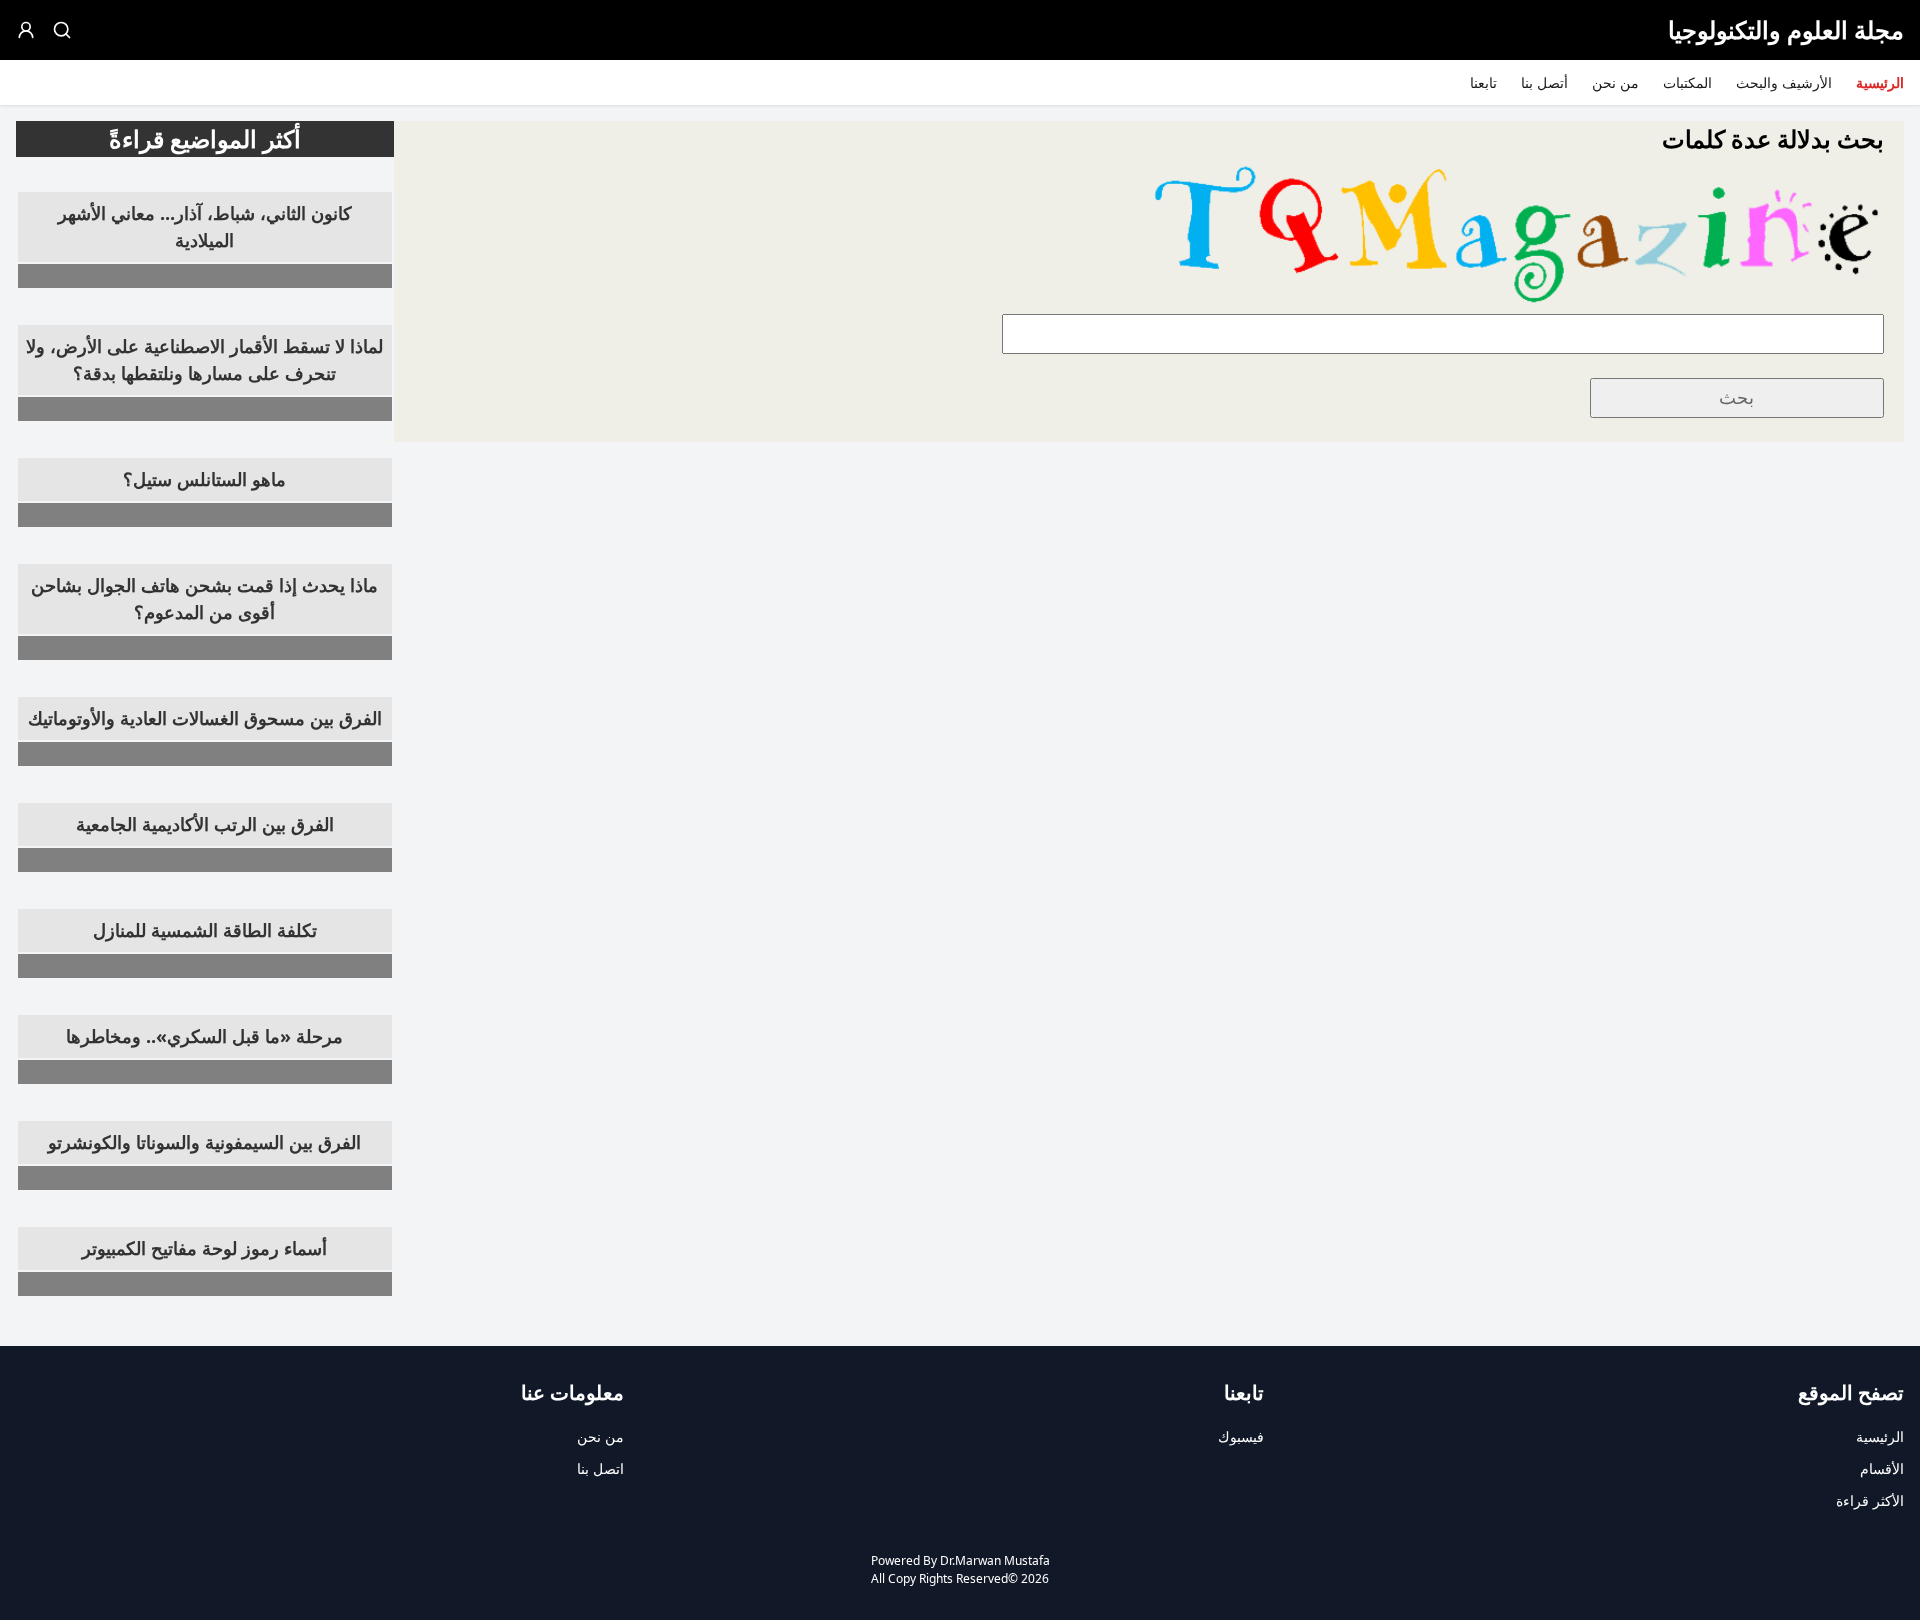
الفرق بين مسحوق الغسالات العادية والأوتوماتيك (205, 718)
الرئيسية (1880, 82)
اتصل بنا (600, 1468)
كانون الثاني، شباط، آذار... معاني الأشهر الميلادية (205, 226)
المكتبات (1687, 82)
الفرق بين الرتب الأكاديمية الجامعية (205, 824)
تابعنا (1483, 82)
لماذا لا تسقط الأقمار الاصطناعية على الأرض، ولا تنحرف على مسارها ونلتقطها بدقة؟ (204, 359)
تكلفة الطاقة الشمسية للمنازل (205, 930)
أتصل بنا (1544, 82)
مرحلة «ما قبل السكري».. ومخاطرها (204, 1036)
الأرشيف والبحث (1784, 82)
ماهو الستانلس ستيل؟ (204, 479)
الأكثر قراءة (1870, 1500)
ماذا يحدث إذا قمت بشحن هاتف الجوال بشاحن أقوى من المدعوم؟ (204, 598)
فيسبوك (1241, 1436)
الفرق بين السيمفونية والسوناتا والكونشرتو (204, 1142)
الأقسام (1882, 1468)
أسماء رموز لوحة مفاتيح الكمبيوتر (204, 1248)
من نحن (1615, 82)
